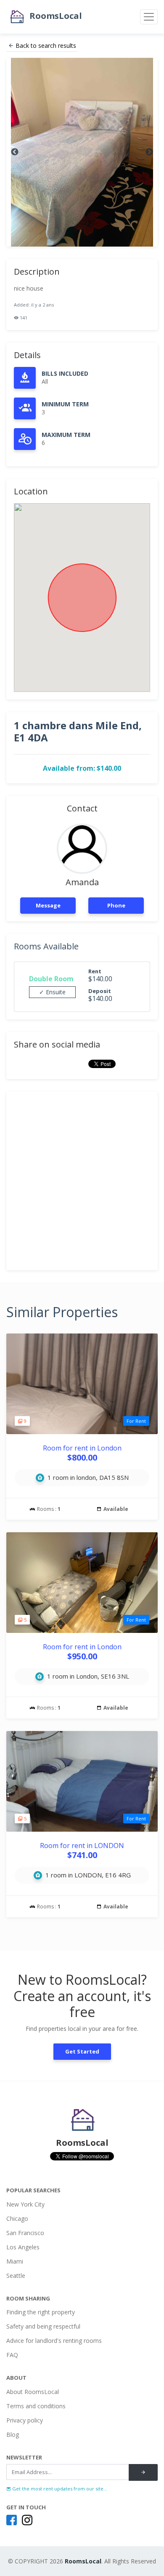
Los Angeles (23, 2247)
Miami (15, 2261)
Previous (15, 152)
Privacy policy (25, 2420)
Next (149, 152)
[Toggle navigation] (149, 17)
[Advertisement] (82, 1181)
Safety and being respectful (43, 2326)
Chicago (17, 2219)
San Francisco (25, 2233)
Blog (13, 2434)
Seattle (16, 2276)
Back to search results (46, 45)
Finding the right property (41, 2312)
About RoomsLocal (33, 2392)
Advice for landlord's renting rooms (54, 2341)
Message (48, 905)
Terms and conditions (36, 2406)
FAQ (12, 2355)
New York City (25, 2204)
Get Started (82, 2051)
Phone (116, 905)
